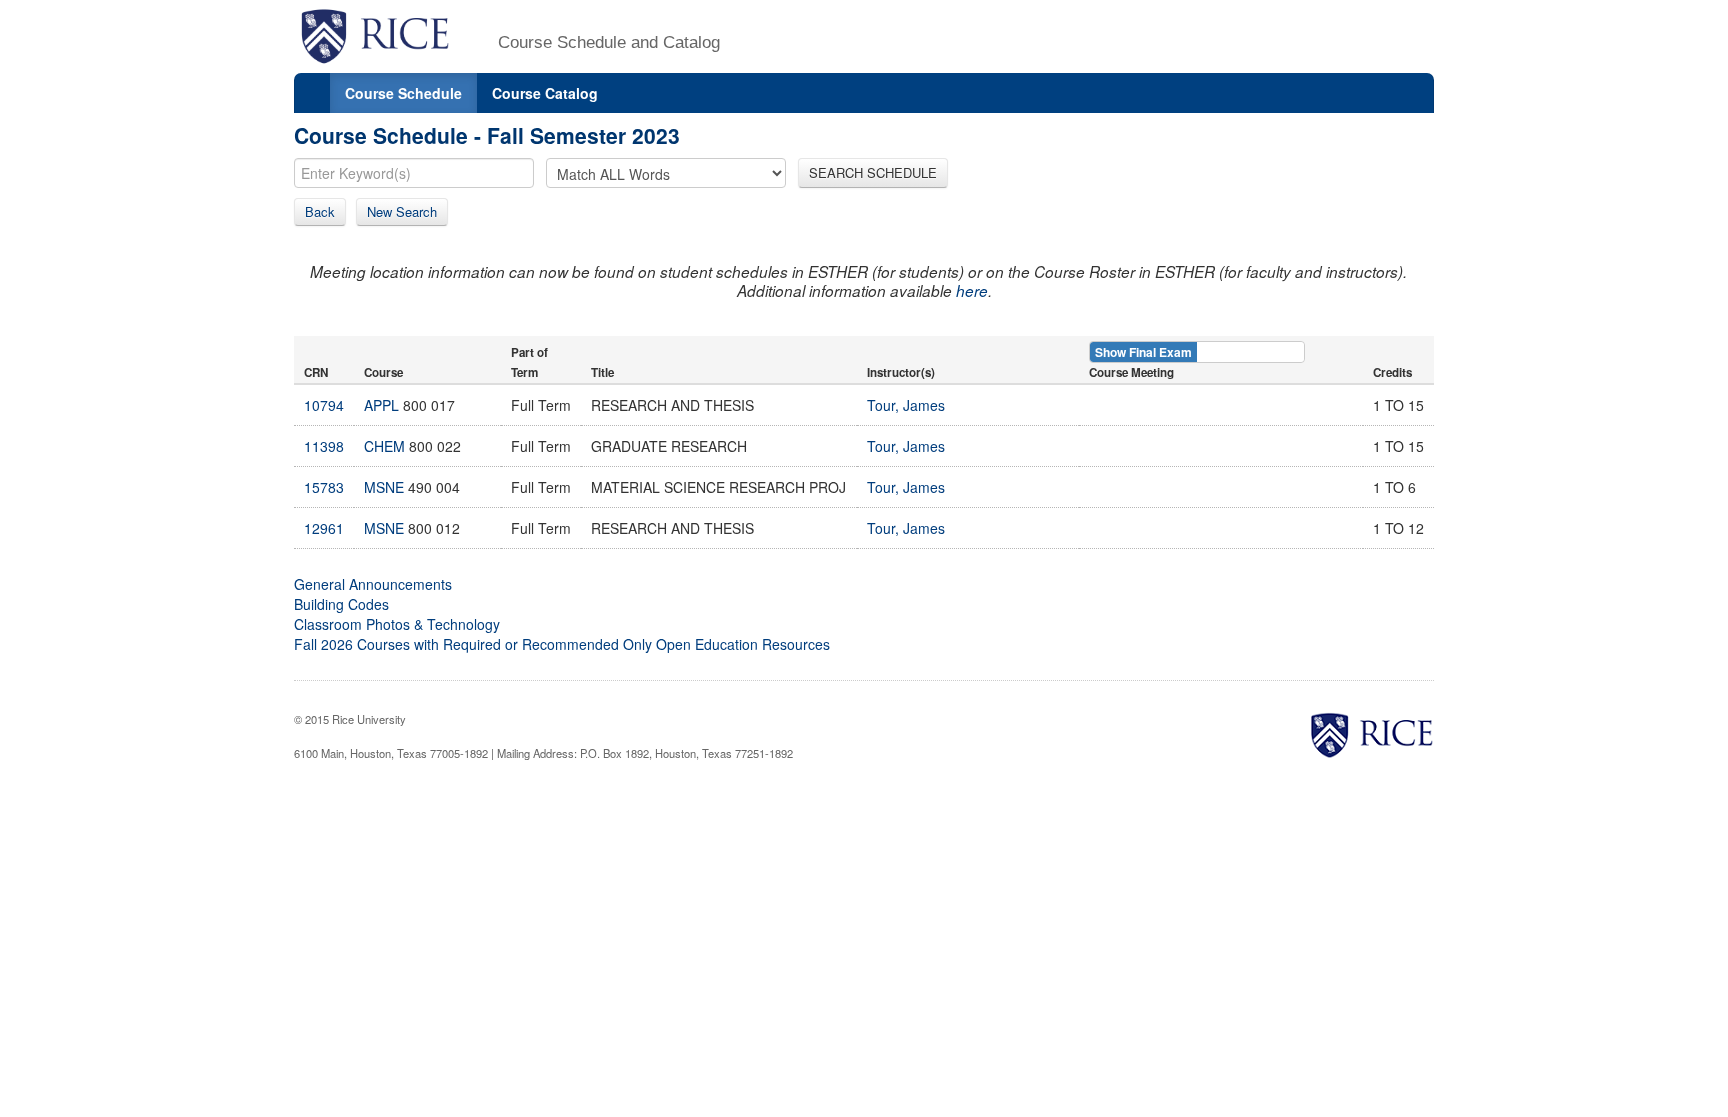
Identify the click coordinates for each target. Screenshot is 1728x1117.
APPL (381, 405)
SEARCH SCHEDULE (873, 172)
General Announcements (373, 584)
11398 (324, 446)
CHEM (384, 446)
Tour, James (906, 405)
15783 (324, 487)
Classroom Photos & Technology (397, 624)
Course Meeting (1131, 372)
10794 (324, 405)
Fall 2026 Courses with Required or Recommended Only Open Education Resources (562, 644)
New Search (402, 211)
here (972, 290)
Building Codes (341, 604)
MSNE (384, 487)
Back (320, 211)
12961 (324, 528)
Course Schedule (403, 93)
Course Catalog (545, 93)
